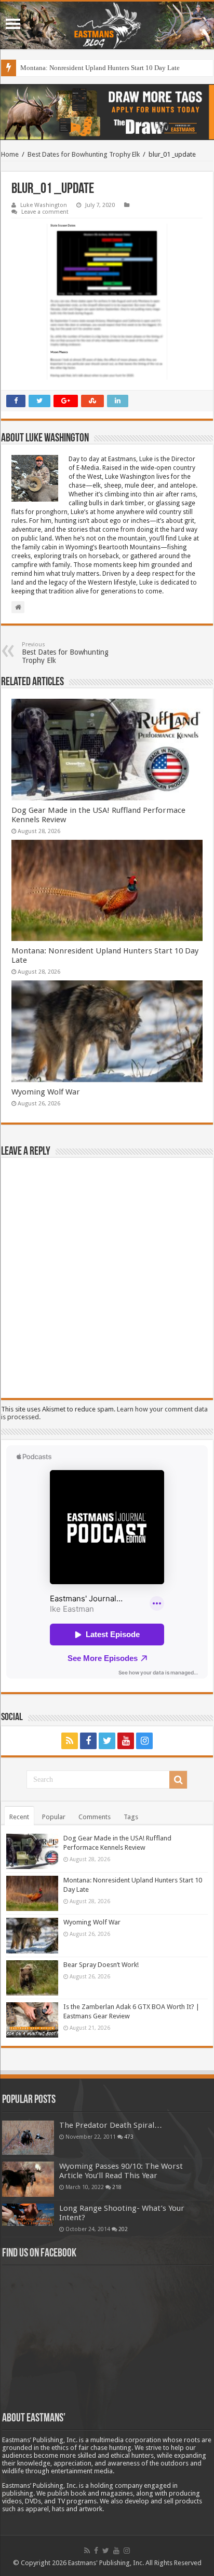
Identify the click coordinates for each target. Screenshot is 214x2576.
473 (129, 2137)
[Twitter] (107, 1741)
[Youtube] (126, 1741)
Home (10, 154)
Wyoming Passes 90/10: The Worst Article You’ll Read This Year (121, 2171)
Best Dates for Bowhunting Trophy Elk (84, 154)
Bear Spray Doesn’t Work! (101, 1965)
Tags (131, 1817)
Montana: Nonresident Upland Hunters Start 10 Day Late (100, 68)
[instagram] (144, 1741)
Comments (95, 1817)
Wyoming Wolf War (46, 1092)
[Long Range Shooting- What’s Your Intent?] (28, 2215)
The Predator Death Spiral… (111, 2125)
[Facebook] (88, 1741)
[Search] (178, 1780)
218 (117, 2187)
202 (123, 2229)
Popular (54, 1817)
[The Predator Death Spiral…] (28, 2138)
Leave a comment (45, 212)
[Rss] (70, 1741)
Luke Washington (44, 205)
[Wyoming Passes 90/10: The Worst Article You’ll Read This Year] (28, 2179)
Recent (19, 1817)
